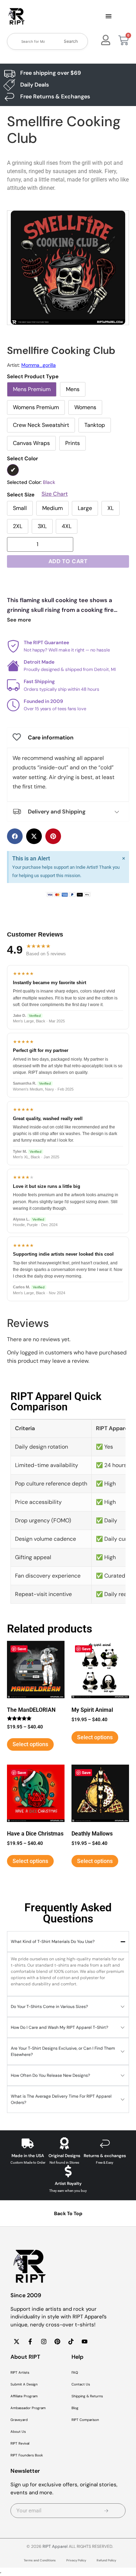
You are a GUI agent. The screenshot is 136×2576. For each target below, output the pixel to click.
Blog (75, 2408)
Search (71, 41)
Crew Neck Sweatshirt (41, 425)
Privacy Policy (76, 2560)
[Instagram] (44, 2341)
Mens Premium (32, 389)
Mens (73, 389)
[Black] (13, 470)
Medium (52, 508)
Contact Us (81, 2384)
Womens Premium (36, 407)
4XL (67, 526)
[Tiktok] (71, 2341)
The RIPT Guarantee (46, 642)
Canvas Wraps (31, 443)
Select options (30, 1744)
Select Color (22, 459)
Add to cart (68, 561)
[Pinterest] (57, 2341)
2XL (18, 526)
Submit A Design (24, 2384)
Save (22, 1649)
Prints (73, 443)
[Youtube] (84, 2341)
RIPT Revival (20, 2443)
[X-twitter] (16, 2341)
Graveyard (19, 2420)
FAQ (75, 2372)
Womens (85, 407)
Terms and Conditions (40, 2560)
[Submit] (107, 2511)
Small (20, 508)
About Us (18, 2432)
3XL (42, 526)
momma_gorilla (39, 365)
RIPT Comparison (85, 2420)
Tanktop (95, 425)
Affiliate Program (24, 2396)
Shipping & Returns (87, 2396)
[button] (108, 17)
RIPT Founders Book (27, 2455)
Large (85, 508)
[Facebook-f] (30, 2341)
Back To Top (68, 2213)
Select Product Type (33, 377)
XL (111, 508)
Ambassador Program (28, 2408)
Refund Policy (106, 2560)
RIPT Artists (20, 2372)
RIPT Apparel (55, 2546)
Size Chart (55, 494)
